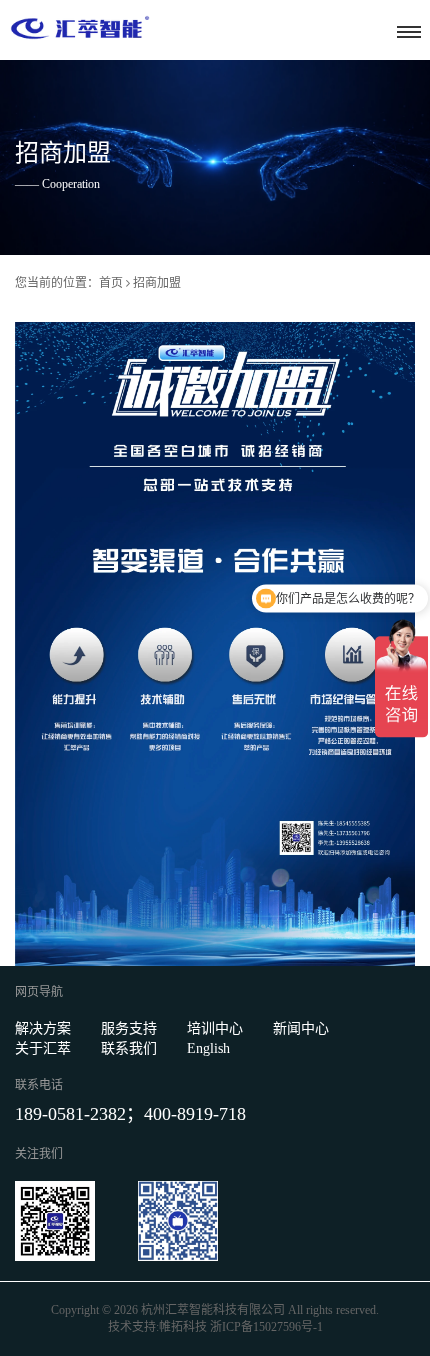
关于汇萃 (43, 1048)
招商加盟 (157, 283)
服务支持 (129, 1028)
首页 (111, 283)
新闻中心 (301, 1028)
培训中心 (215, 1028)
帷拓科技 (183, 1327)
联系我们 (129, 1048)
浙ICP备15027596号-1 (266, 1327)
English (208, 1048)
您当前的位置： (57, 283)
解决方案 (43, 1028)
